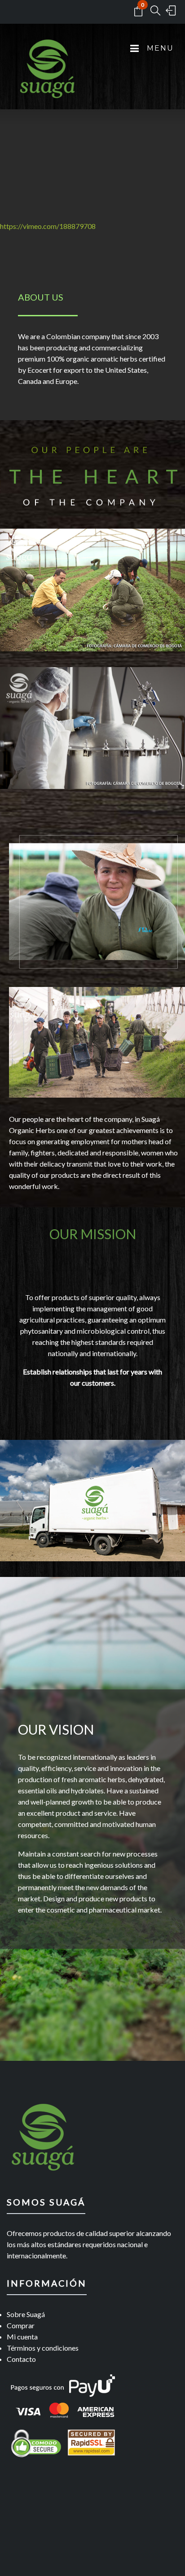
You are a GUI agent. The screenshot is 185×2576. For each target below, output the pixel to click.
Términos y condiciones (43, 2348)
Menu (159, 48)
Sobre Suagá (26, 2314)
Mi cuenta (22, 2337)
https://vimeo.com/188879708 (48, 226)
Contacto (21, 2359)
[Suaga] (47, 75)
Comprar (21, 2325)
